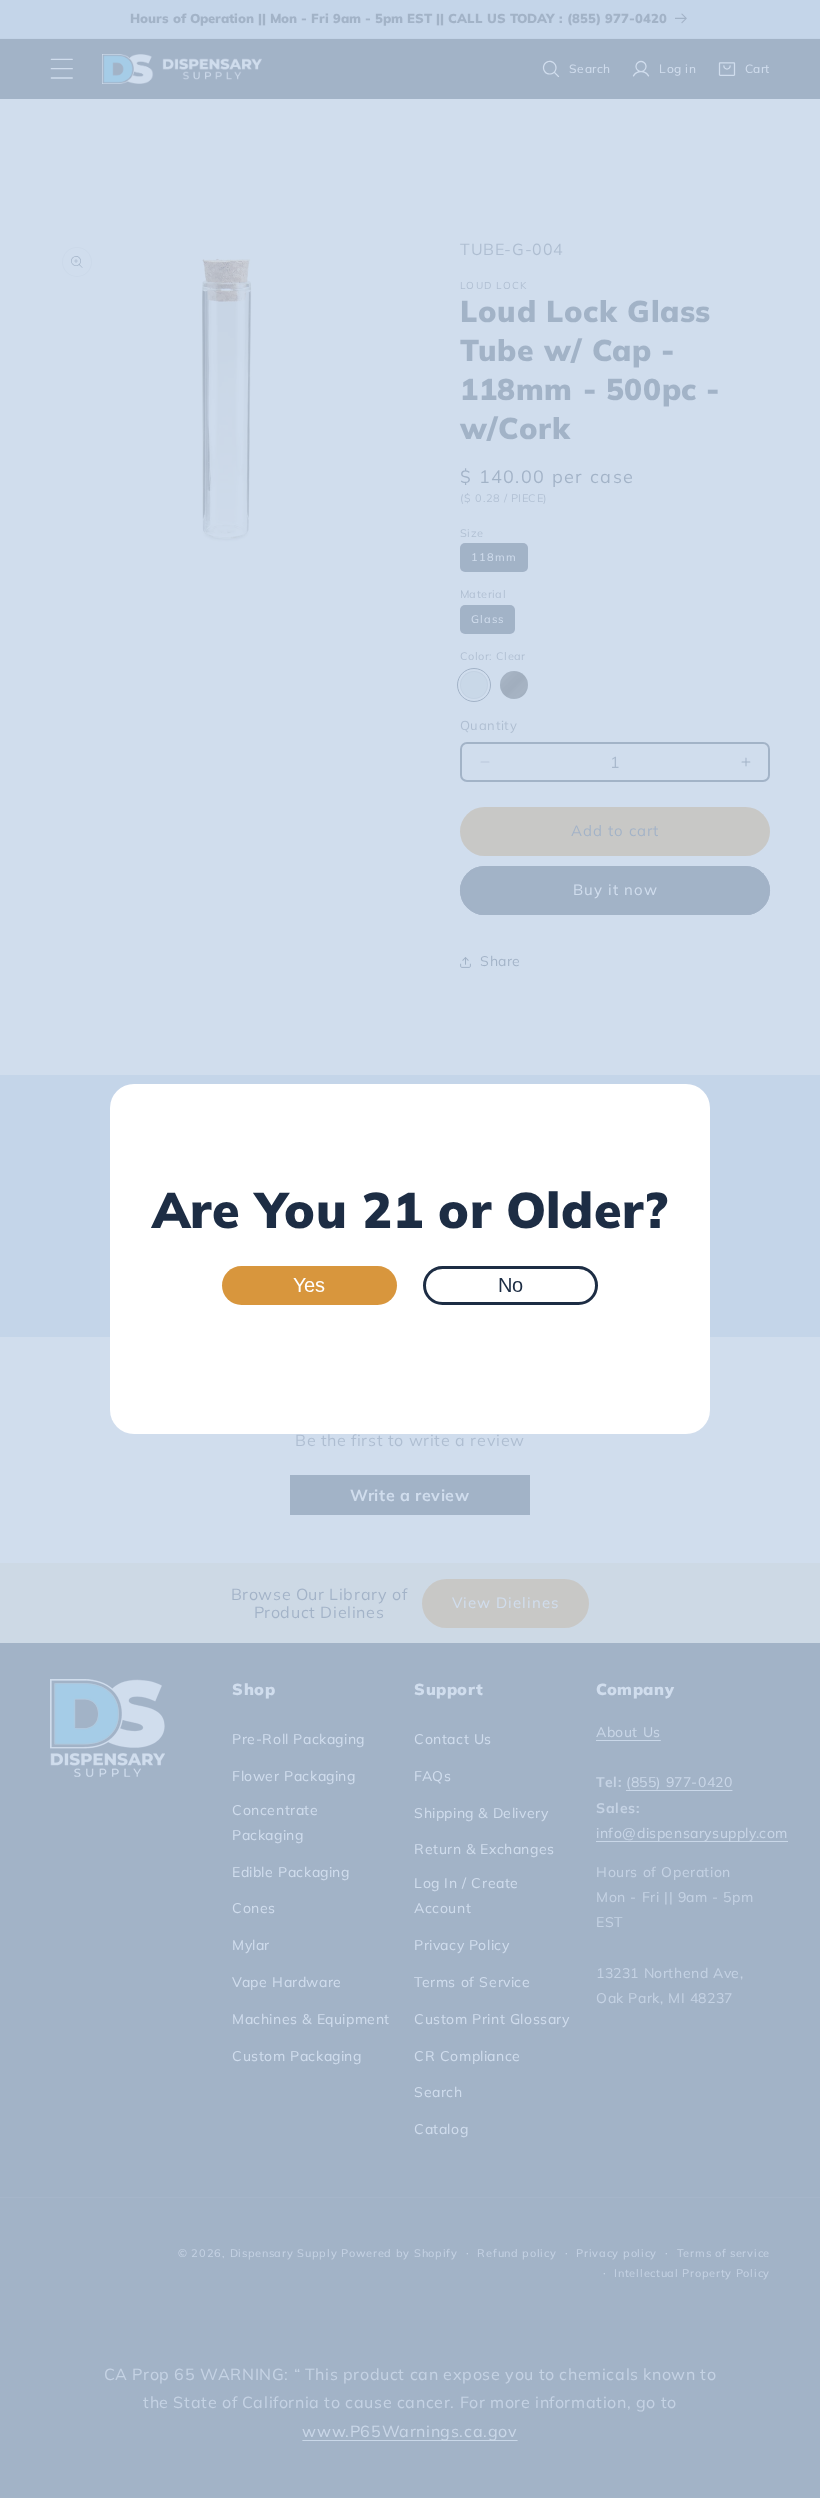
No (510, 1285)
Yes (309, 1285)
